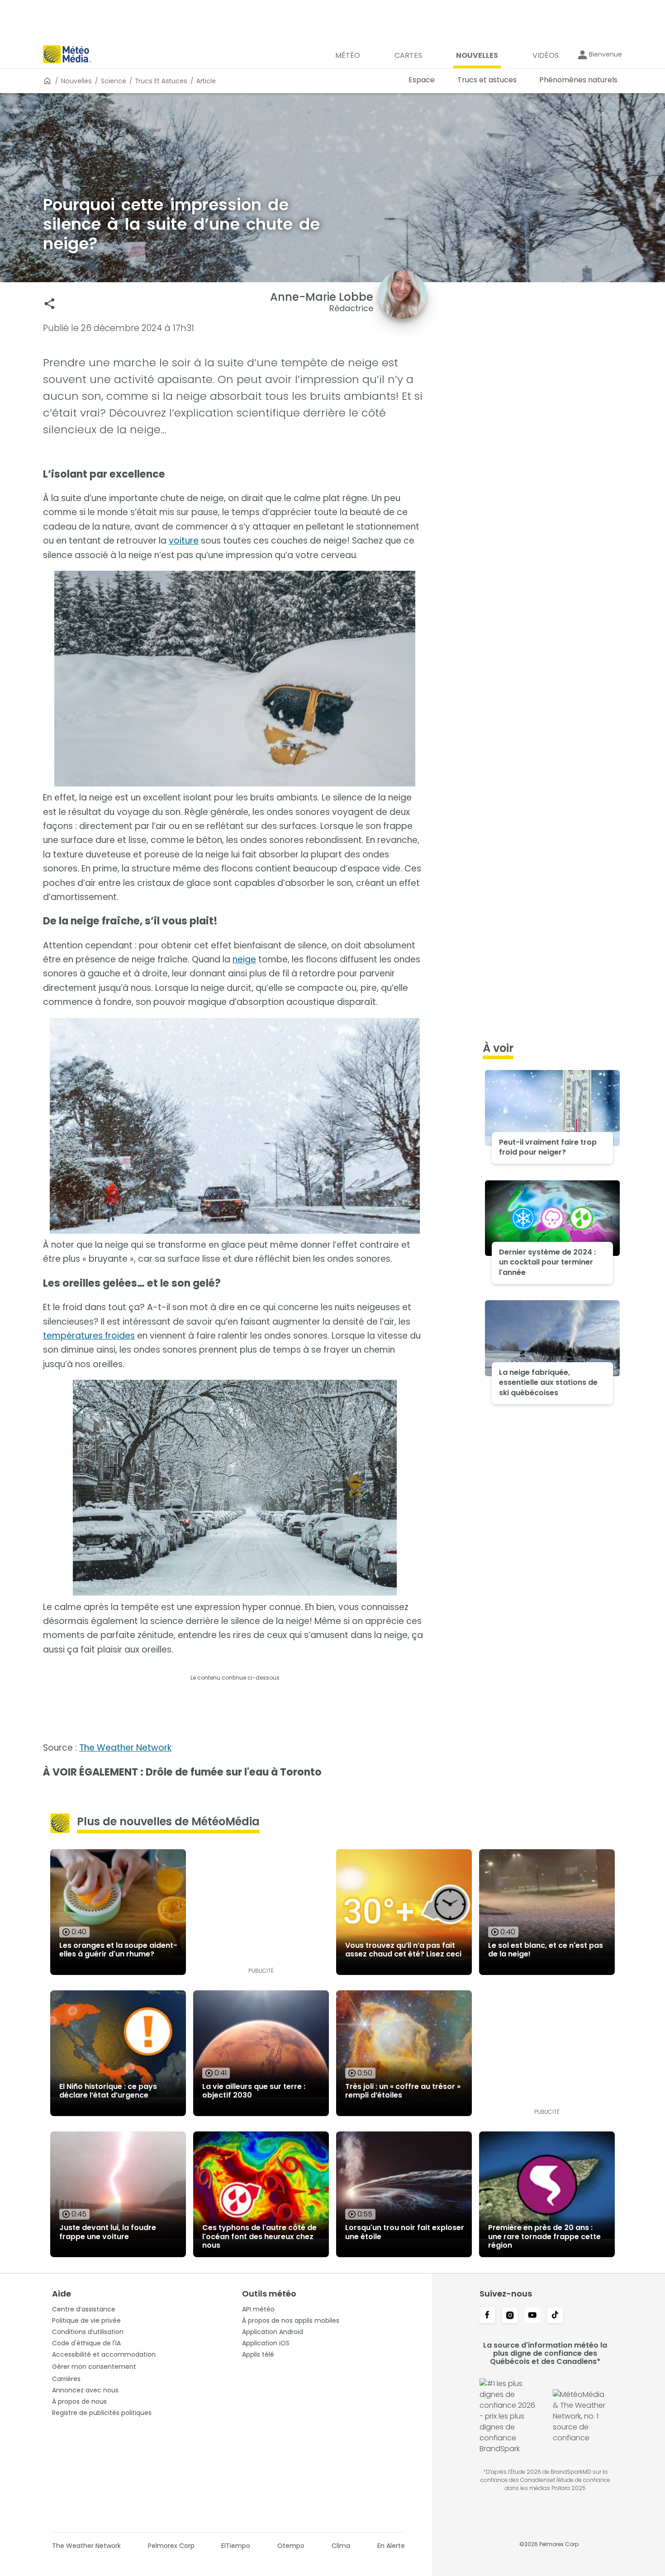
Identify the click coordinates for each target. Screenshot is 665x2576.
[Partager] (50, 304)
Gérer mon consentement (94, 2367)
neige (244, 959)
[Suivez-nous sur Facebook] (487, 2316)
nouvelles (76, 81)
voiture (184, 541)
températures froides (89, 1336)
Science (114, 81)
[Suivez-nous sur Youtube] (532, 2316)
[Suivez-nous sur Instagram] (510, 2316)
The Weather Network (125, 1748)
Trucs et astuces (161, 81)
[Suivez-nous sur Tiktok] (555, 2316)
